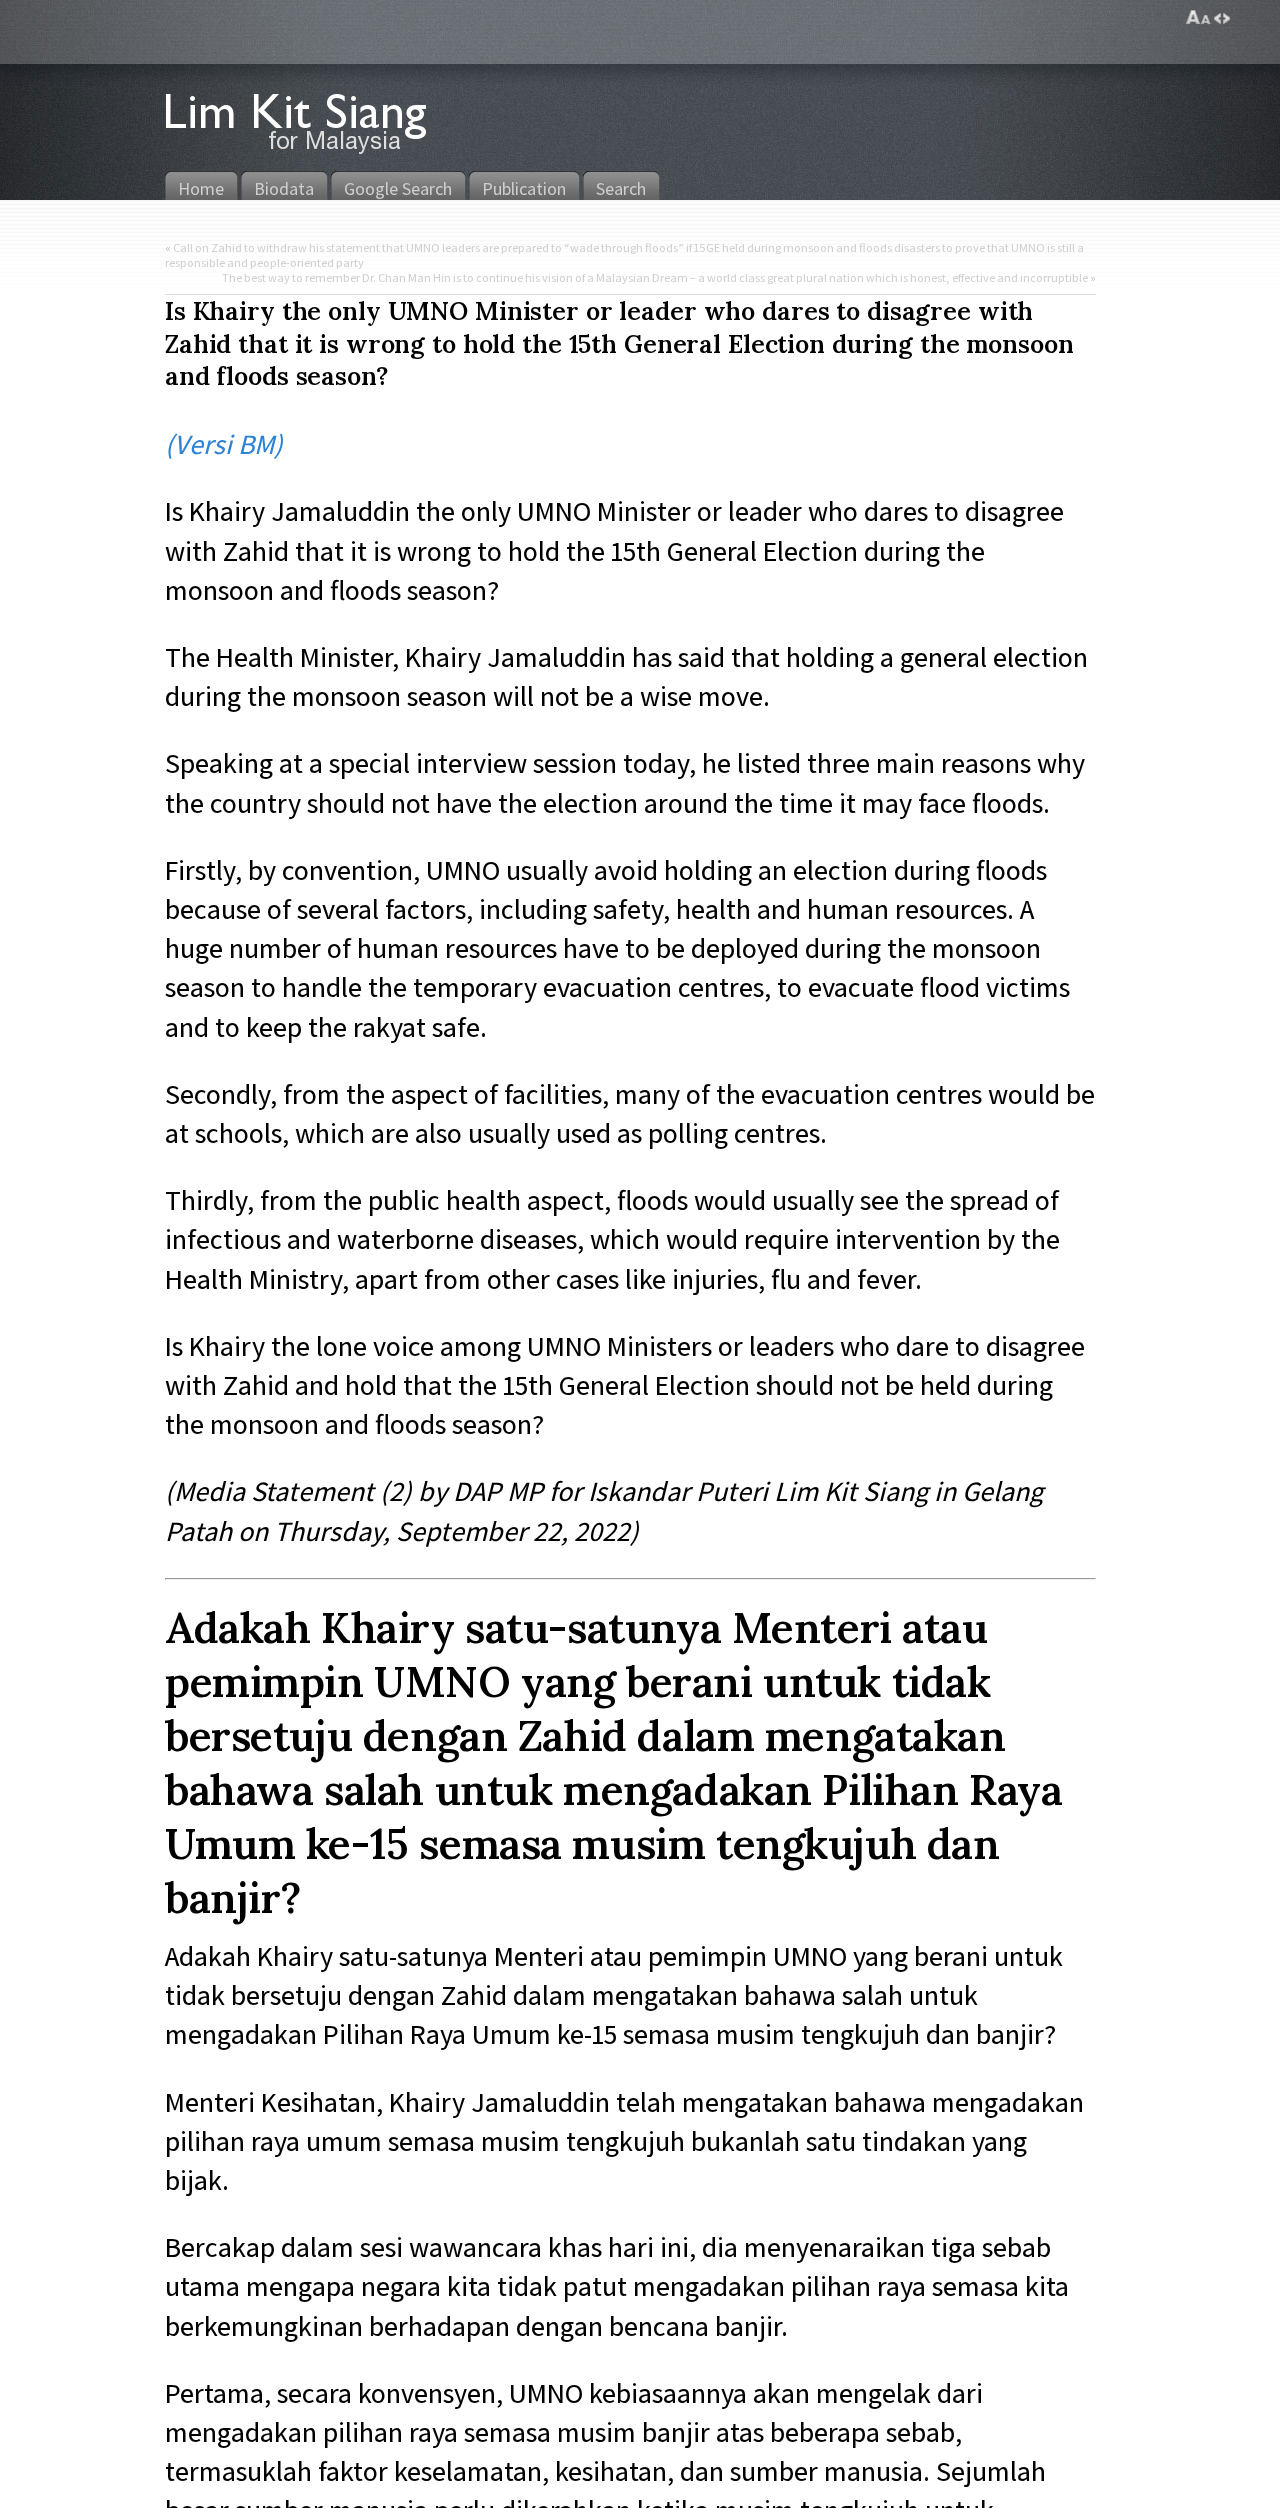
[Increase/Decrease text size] (1198, 18)
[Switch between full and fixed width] (1222, 18)
